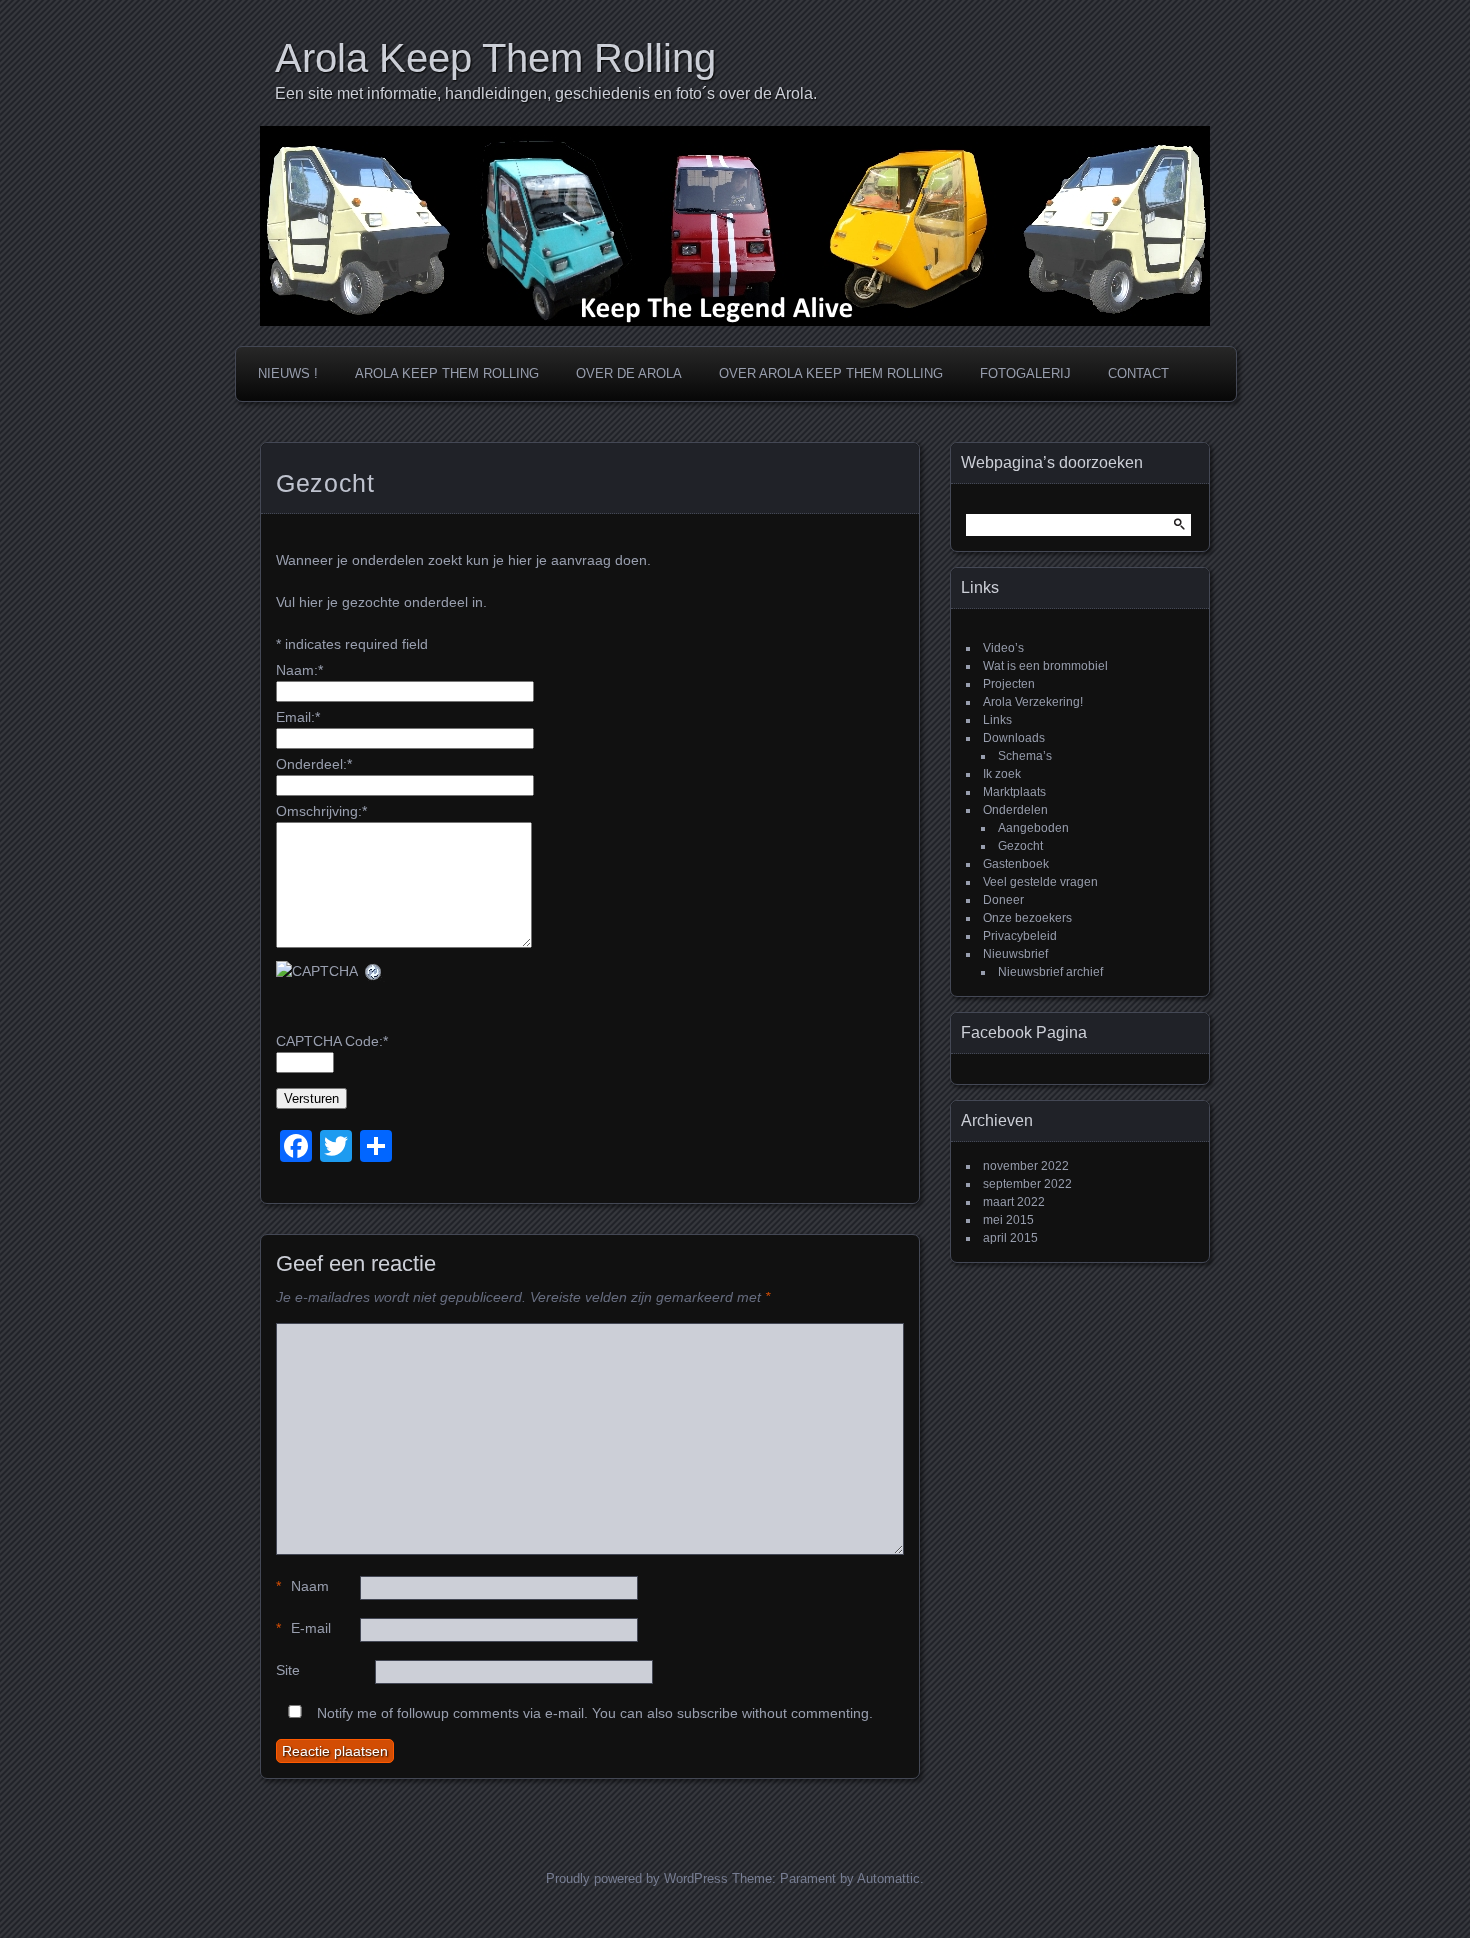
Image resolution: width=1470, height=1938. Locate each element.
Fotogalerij (1025, 373)
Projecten (1009, 684)
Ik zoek (1002, 774)
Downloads (1014, 738)
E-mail (303, 1628)
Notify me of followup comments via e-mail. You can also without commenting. (593, 1713)
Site (288, 1670)
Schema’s (1025, 756)
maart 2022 (1014, 1202)
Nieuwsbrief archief (1050, 972)
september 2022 (1027, 1184)
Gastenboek (1016, 864)
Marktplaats (1014, 792)
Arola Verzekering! (1033, 702)
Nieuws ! (288, 373)
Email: (298, 717)
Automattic (888, 1878)
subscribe (707, 1713)
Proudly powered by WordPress (637, 1878)
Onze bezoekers (1027, 918)
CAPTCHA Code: (332, 1041)
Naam (302, 1586)
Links (997, 720)
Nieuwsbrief (1015, 954)
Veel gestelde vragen (1040, 882)
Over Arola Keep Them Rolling (831, 373)
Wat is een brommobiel (1045, 666)
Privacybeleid (1020, 936)
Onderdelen (1015, 810)
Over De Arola (629, 373)
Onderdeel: (314, 764)
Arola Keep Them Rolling (495, 58)
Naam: (299, 670)
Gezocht (1020, 846)
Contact (1138, 373)
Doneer (1003, 900)
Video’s (1003, 648)
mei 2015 (1008, 1220)
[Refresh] (374, 971)
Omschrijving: (321, 811)
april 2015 (1010, 1238)
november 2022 (1026, 1166)
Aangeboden (1033, 828)
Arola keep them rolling (447, 373)
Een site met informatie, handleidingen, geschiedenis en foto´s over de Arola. (546, 93)
